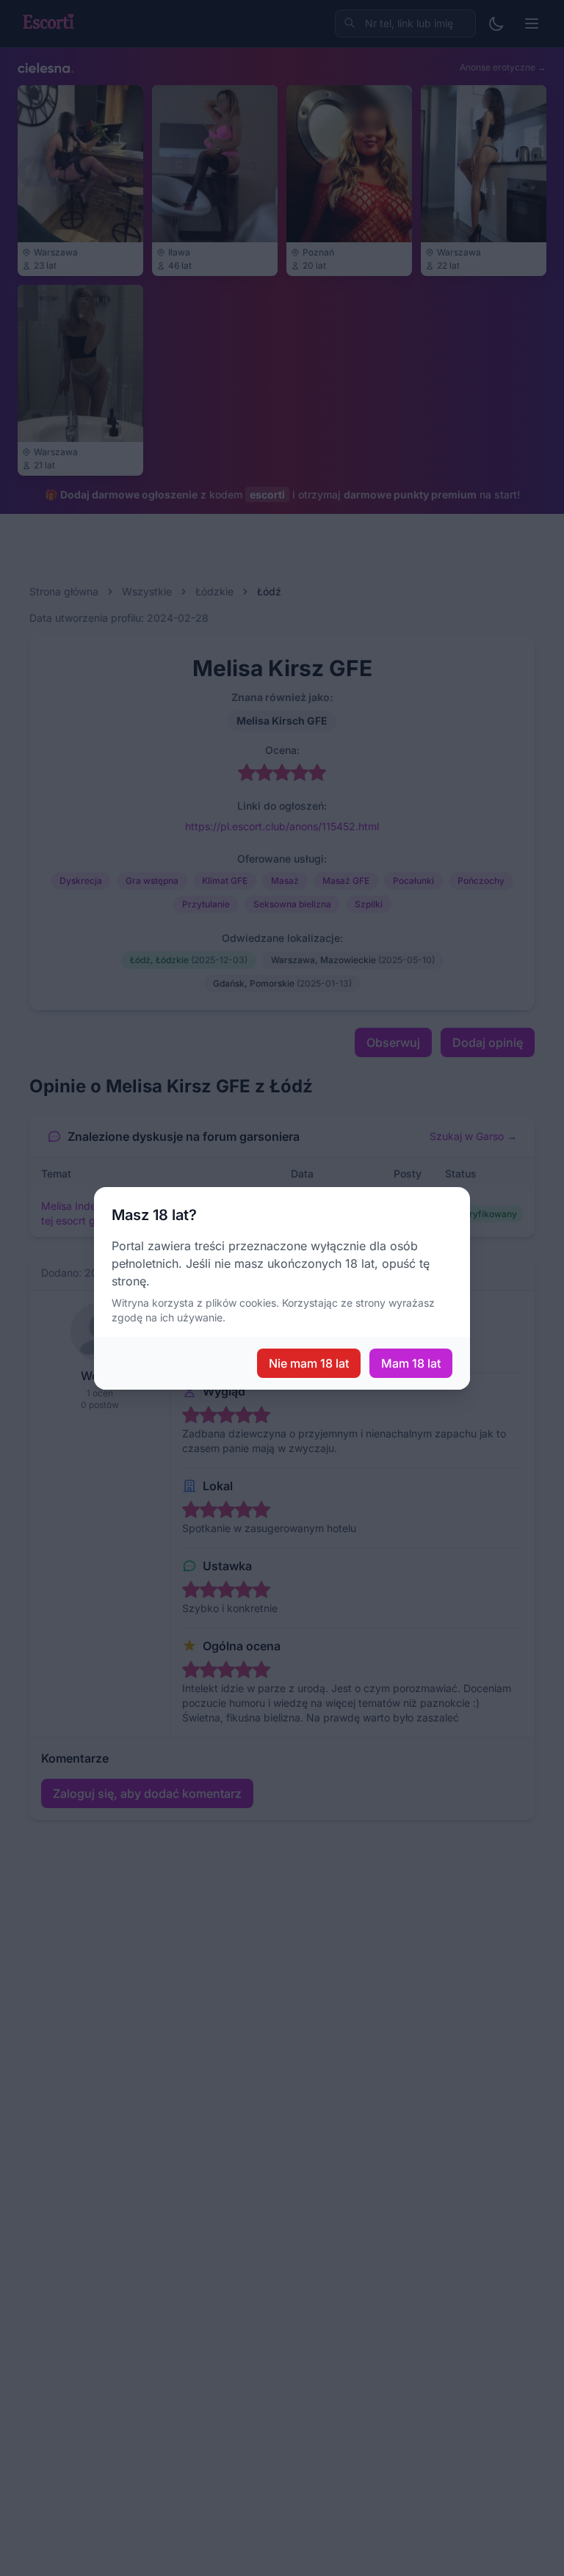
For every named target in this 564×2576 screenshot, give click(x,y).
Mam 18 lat (411, 1363)
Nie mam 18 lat (309, 1363)
